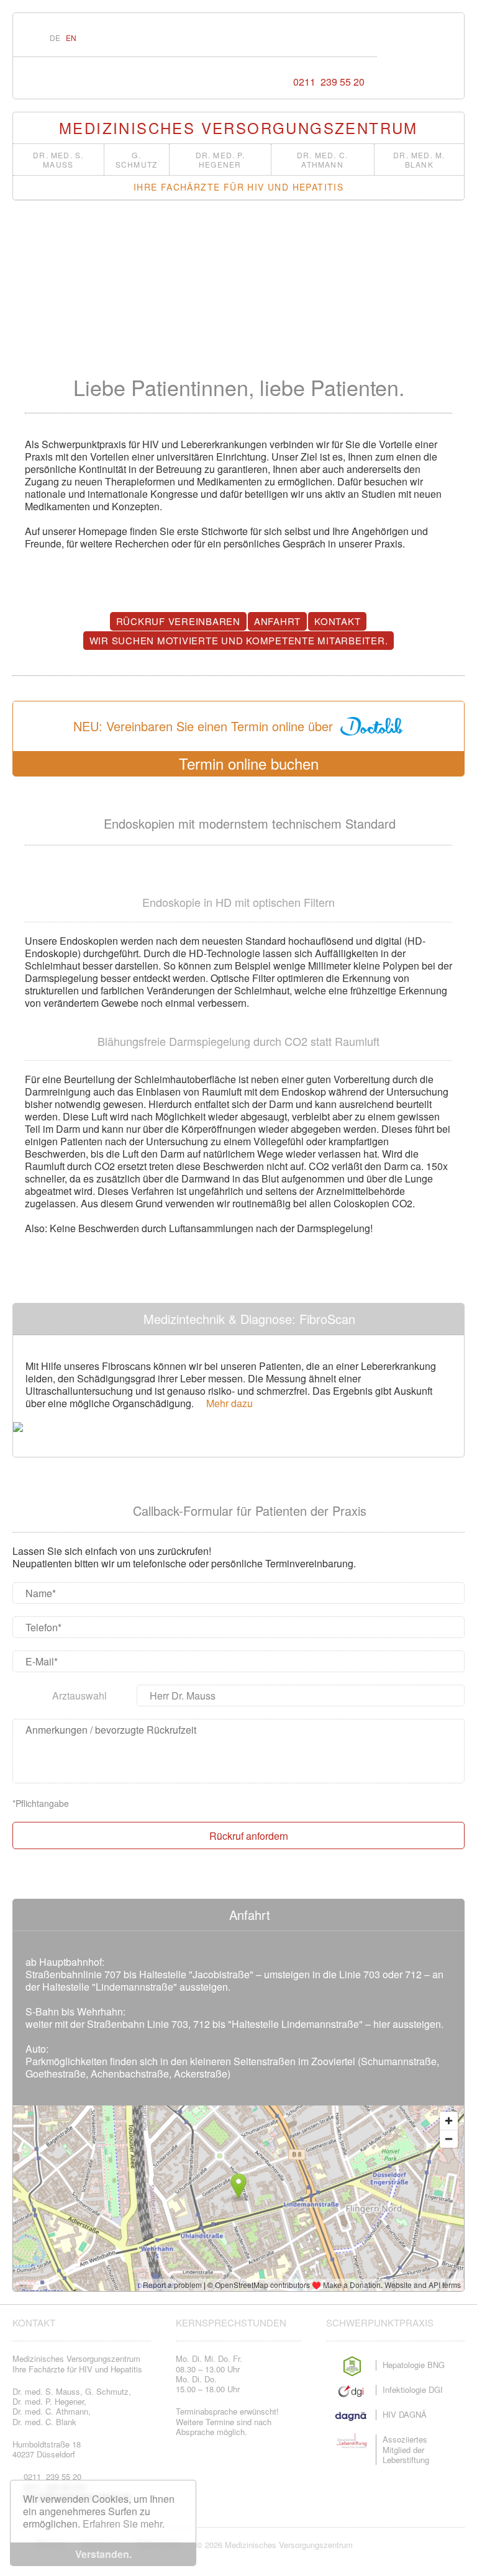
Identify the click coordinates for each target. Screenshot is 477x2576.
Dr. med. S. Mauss (58, 160)
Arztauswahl (79, 1696)
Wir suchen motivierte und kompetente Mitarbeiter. (239, 640)
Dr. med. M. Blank (419, 160)
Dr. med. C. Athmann (322, 160)
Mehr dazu (227, 1403)
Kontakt (337, 621)
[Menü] (361, 38)
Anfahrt (277, 621)
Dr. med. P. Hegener (220, 160)
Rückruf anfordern (246, 1835)
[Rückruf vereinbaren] (309, 38)
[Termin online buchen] (334, 38)
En (71, 38)
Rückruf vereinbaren (178, 621)
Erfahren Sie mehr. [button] (124, 2524)
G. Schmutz (136, 160)
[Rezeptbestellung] (284, 38)
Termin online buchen (244, 763)
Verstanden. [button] (103, 2554)
